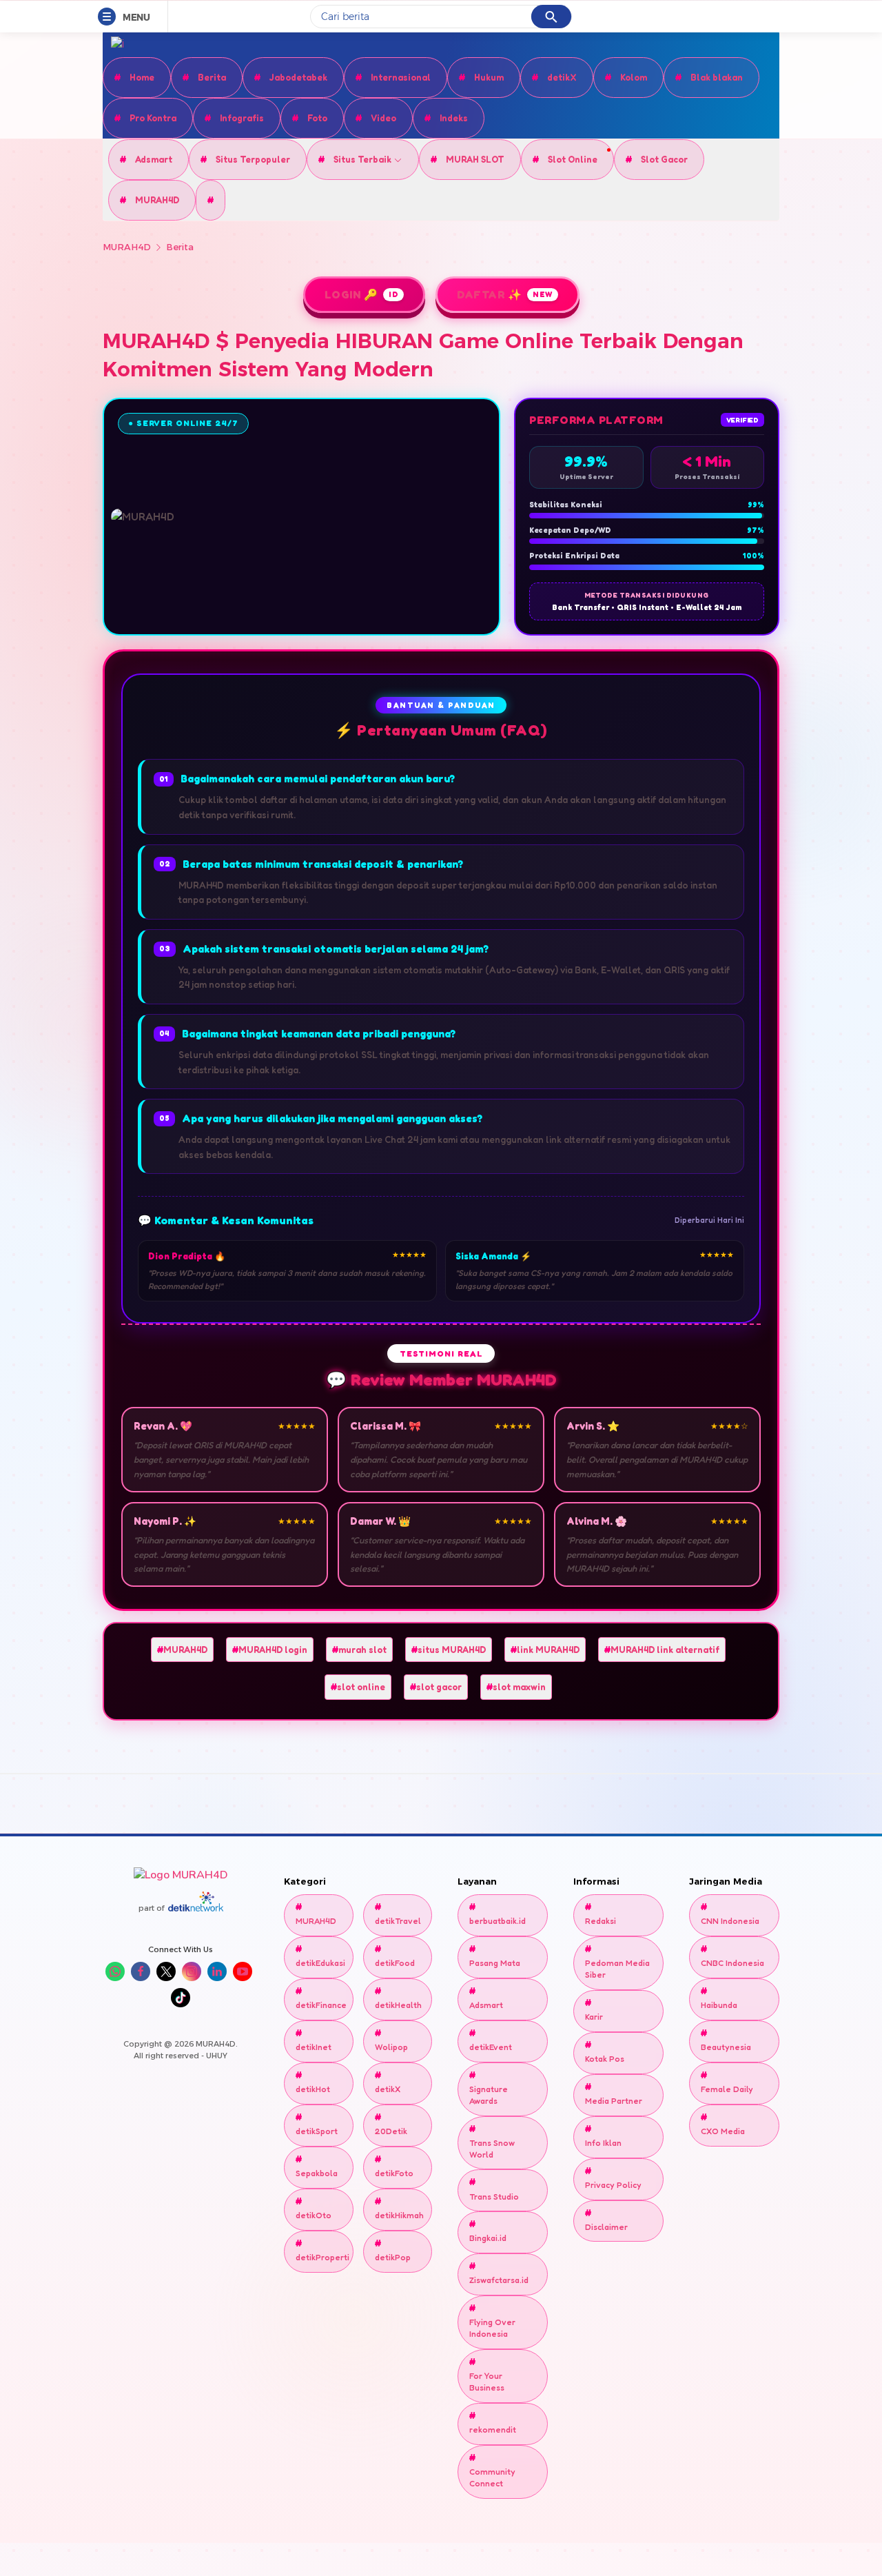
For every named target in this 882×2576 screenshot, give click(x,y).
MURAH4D (157, 200)
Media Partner (614, 2101)
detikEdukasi (319, 1963)
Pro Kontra (153, 118)
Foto (317, 118)
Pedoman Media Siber (617, 1969)
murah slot (362, 1650)
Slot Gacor (664, 159)
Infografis (242, 118)
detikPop (393, 2257)
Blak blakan (717, 77)
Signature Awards (489, 2095)
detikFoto (394, 2173)
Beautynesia (726, 2047)
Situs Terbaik (363, 159)
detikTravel (398, 1921)
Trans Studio (494, 2197)
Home (142, 77)
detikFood (395, 1963)
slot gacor (439, 1687)
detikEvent (491, 2047)
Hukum (489, 77)
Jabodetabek (298, 77)
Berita (212, 77)
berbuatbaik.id (498, 1921)
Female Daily (727, 2089)
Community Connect (492, 2477)
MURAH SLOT (475, 159)
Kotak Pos (605, 2059)
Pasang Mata (495, 1963)
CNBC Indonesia (732, 1963)
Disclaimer (606, 2227)
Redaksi (601, 1921)
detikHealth (398, 2005)
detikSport (317, 2131)
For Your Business (487, 2382)
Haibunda (719, 2005)
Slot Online (573, 159)
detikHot (313, 2089)
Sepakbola (317, 2173)
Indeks (454, 118)
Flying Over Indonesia (492, 2328)
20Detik (391, 2131)
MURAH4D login (273, 1650)
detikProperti (319, 2257)
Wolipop (391, 2047)
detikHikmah (398, 2215)
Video (383, 118)
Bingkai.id (488, 2238)
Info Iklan (603, 2143)
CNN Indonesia (730, 1921)
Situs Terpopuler (253, 159)
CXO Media (723, 2131)
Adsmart (154, 159)
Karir (594, 2017)
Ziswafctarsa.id (499, 2280)
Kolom (634, 77)
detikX (562, 77)
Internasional (401, 77)
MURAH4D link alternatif (665, 1650)
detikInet (314, 2047)
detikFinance (319, 2005)
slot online (361, 1687)
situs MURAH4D (452, 1650)
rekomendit (493, 2430)
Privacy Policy (613, 2185)
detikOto (314, 2215)
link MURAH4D (548, 1650)
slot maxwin (519, 1687)
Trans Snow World (492, 2149)
